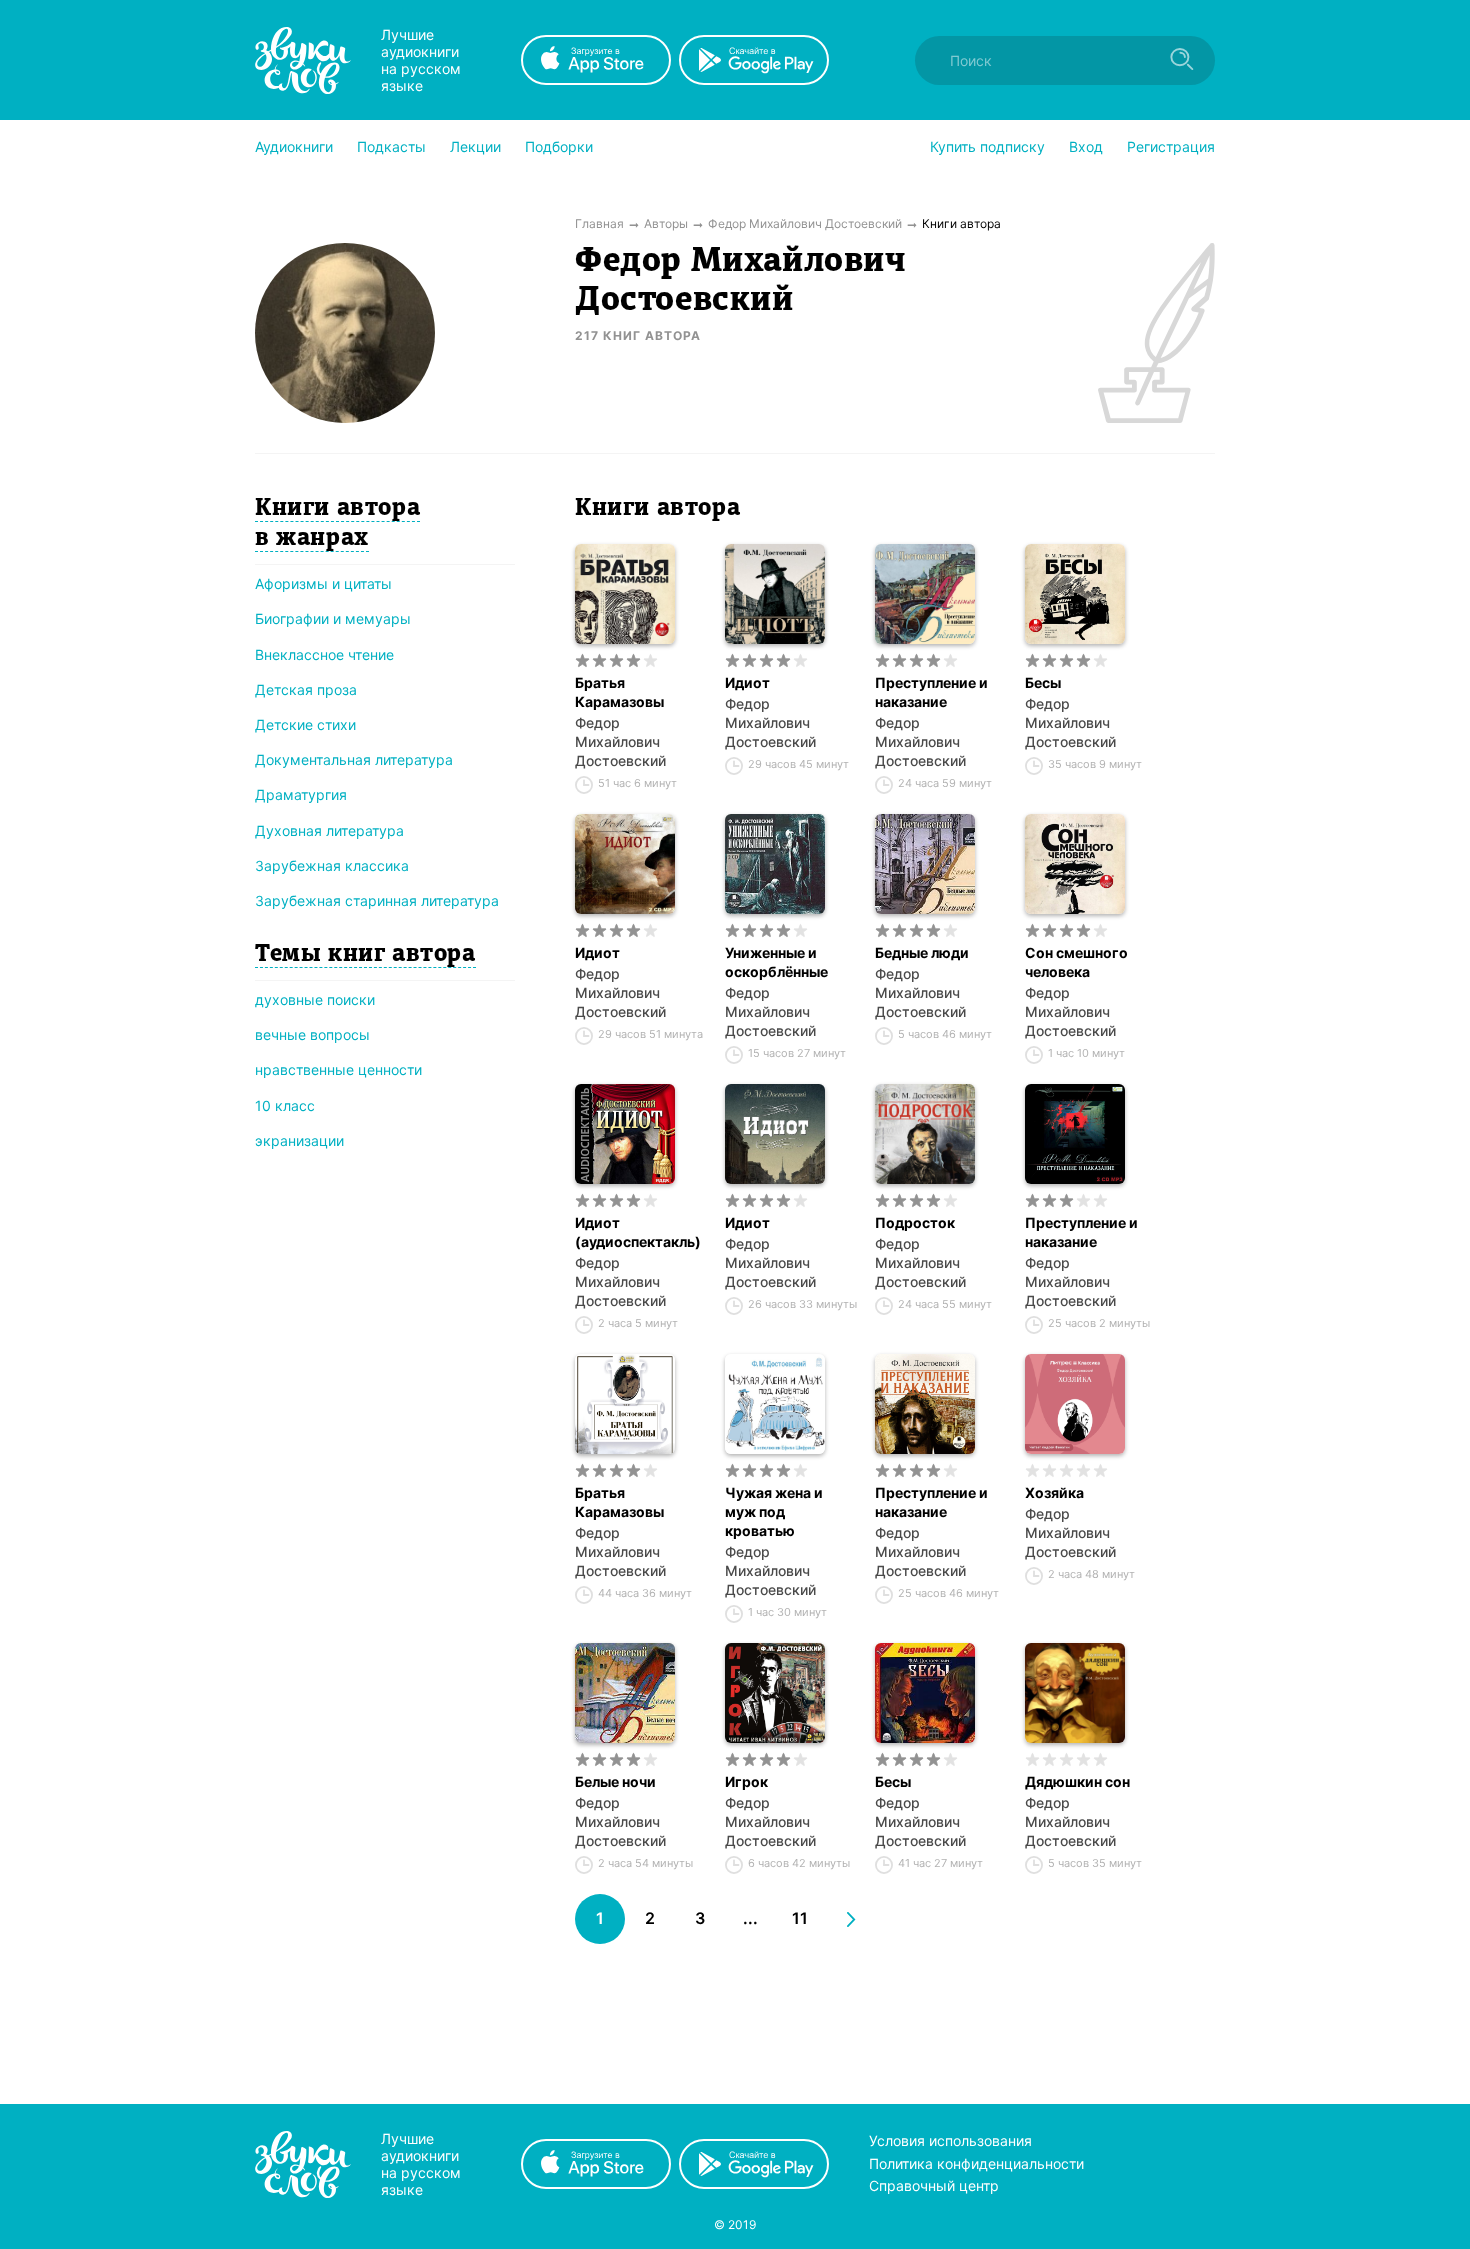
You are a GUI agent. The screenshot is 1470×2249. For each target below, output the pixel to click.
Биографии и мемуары (333, 618)
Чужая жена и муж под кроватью (774, 1511)
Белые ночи (615, 1781)
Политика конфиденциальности (976, 2163)
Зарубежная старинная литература (377, 900)
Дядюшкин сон (1077, 1781)
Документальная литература (354, 759)
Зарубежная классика (332, 865)
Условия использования (950, 2140)
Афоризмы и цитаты (323, 583)
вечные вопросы (312, 1034)
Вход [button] (1086, 146)
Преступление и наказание (931, 692)
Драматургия (301, 794)
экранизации (299, 1140)
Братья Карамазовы (619, 692)
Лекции (475, 146)
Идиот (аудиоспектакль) (638, 1232)
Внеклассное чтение (324, 654)
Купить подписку (987, 146)
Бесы (1043, 682)
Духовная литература (329, 830)
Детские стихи (305, 724)
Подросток (915, 1222)
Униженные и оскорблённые (776, 962)
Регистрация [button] (1171, 146)
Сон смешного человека (1076, 962)
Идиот (747, 682)
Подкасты (391, 146)
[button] (294, 147)
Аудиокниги (294, 146)
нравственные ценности (338, 1069)
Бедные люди (922, 952)
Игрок (746, 1781)
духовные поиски (315, 999)
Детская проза (306, 689)
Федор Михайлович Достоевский (620, 741)
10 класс (285, 1105)
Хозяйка (1054, 1492)
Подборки (559, 146)
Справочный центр (934, 2185)
